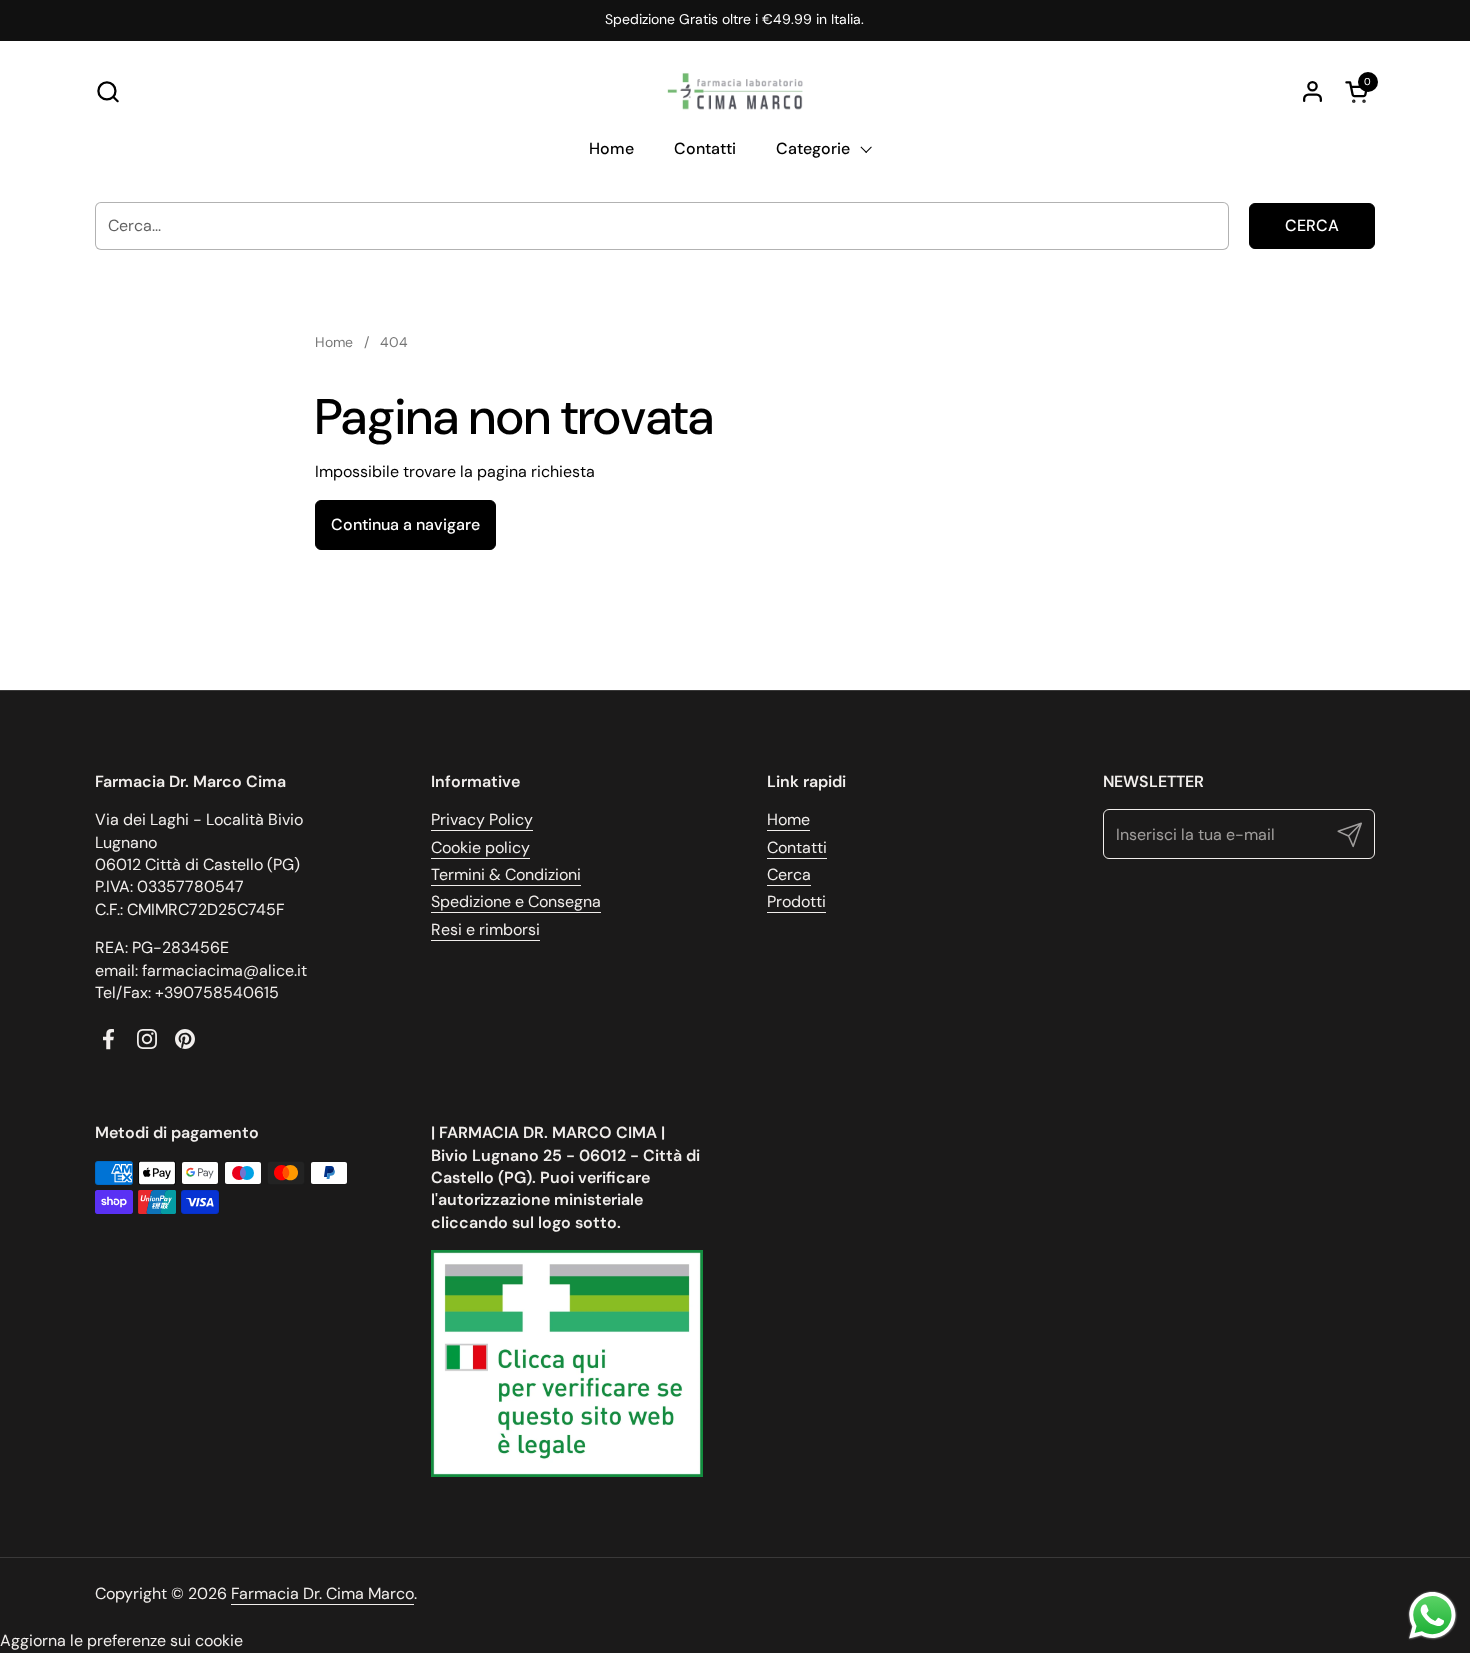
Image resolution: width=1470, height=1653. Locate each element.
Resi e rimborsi (485, 929)
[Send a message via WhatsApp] (1432, 1615)
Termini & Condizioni (506, 874)
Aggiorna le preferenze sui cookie (121, 1640)
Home (788, 819)
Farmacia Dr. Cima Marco (322, 1593)
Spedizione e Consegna (516, 901)
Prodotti (796, 901)
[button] (107, 91)
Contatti (797, 847)
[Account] (1312, 91)
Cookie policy (480, 847)
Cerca (1312, 225)
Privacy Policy (482, 819)
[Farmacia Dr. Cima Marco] (735, 91)
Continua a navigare (405, 524)
